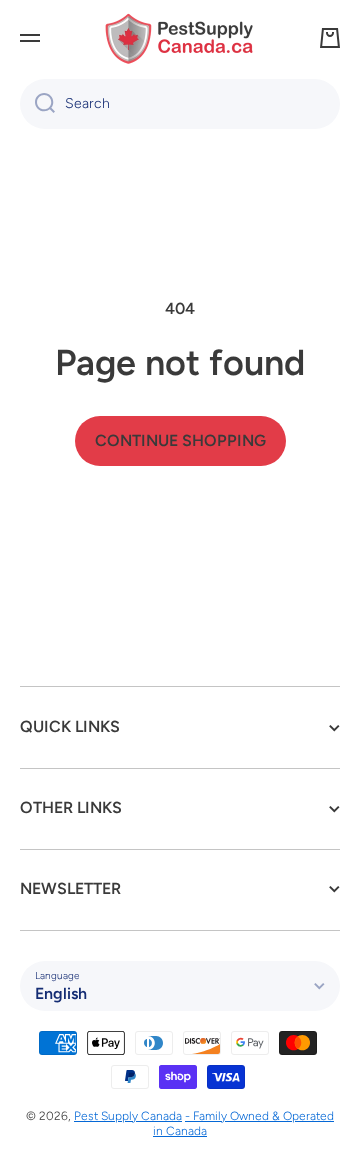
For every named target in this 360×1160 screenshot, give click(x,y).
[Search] (37, 104)
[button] (330, 38)
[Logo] (180, 38)
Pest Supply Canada (128, 1116)
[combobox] (180, 104)
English (61, 993)
